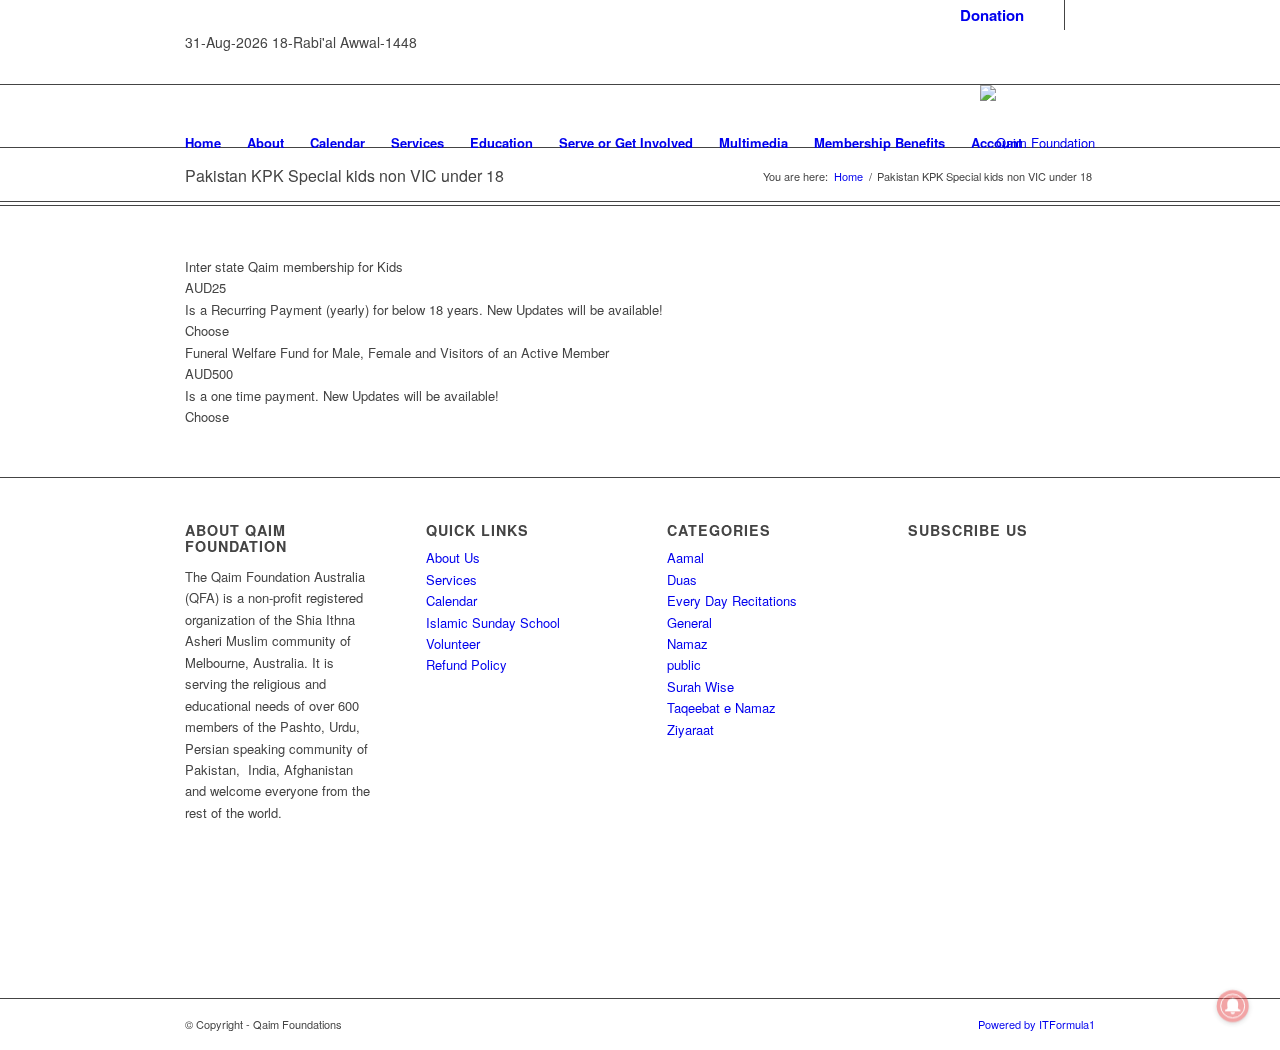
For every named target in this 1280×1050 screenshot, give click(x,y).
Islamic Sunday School (493, 622)
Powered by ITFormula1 (1036, 1024)
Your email (958, 772)
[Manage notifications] (1233, 1006)
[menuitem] (987, 15)
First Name (959, 610)
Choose (207, 330)
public (684, 664)
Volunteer (453, 643)
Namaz (687, 643)
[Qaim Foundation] (1037, 143)
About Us (453, 557)
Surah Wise (700, 686)
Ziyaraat (690, 729)
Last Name (959, 691)
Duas (682, 579)
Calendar (451, 600)
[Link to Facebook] (1049, 15)
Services (451, 579)
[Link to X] (1080, 15)
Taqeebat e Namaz (721, 707)
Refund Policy (466, 664)
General (689, 622)
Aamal (685, 557)
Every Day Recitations (732, 600)
